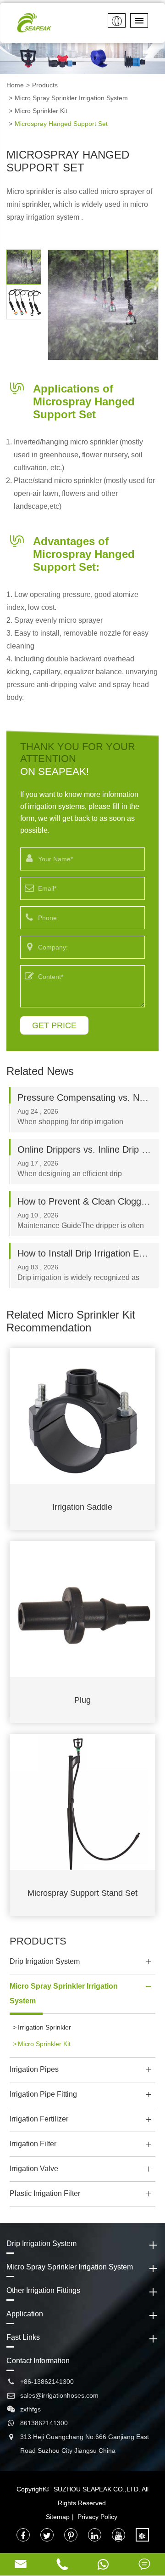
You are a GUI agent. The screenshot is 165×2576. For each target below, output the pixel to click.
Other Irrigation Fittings (43, 2290)
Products (45, 85)
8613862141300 (44, 2423)
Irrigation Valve (34, 2169)
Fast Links (23, 2337)
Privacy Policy (97, 2517)
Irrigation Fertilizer (39, 2119)
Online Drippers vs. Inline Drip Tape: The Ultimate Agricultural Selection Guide (84, 1149)
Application (25, 2314)
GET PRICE (54, 1025)
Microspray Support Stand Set (82, 1893)
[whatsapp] (103, 2564)
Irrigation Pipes (34, 2069)
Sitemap (58, 2517)
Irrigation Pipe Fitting (43, 2094)
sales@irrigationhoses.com (59, 2395)
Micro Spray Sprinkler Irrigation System (71, 98)
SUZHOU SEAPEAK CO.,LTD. (97, 2489)
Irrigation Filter (33, 2144)
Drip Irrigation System (45, 1961)
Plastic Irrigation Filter (45, 2193)
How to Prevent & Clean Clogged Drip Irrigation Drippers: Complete (84, 1201)
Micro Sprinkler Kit (41, 111)
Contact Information (38, 2361)
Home (15, 85)
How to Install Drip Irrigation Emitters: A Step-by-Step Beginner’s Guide (84, 1253)
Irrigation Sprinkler (44, 2027)
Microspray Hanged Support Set (61, 124)
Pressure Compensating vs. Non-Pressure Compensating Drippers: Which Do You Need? (84, 1098)
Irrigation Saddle (82, 1507)
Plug (82, 1700)
